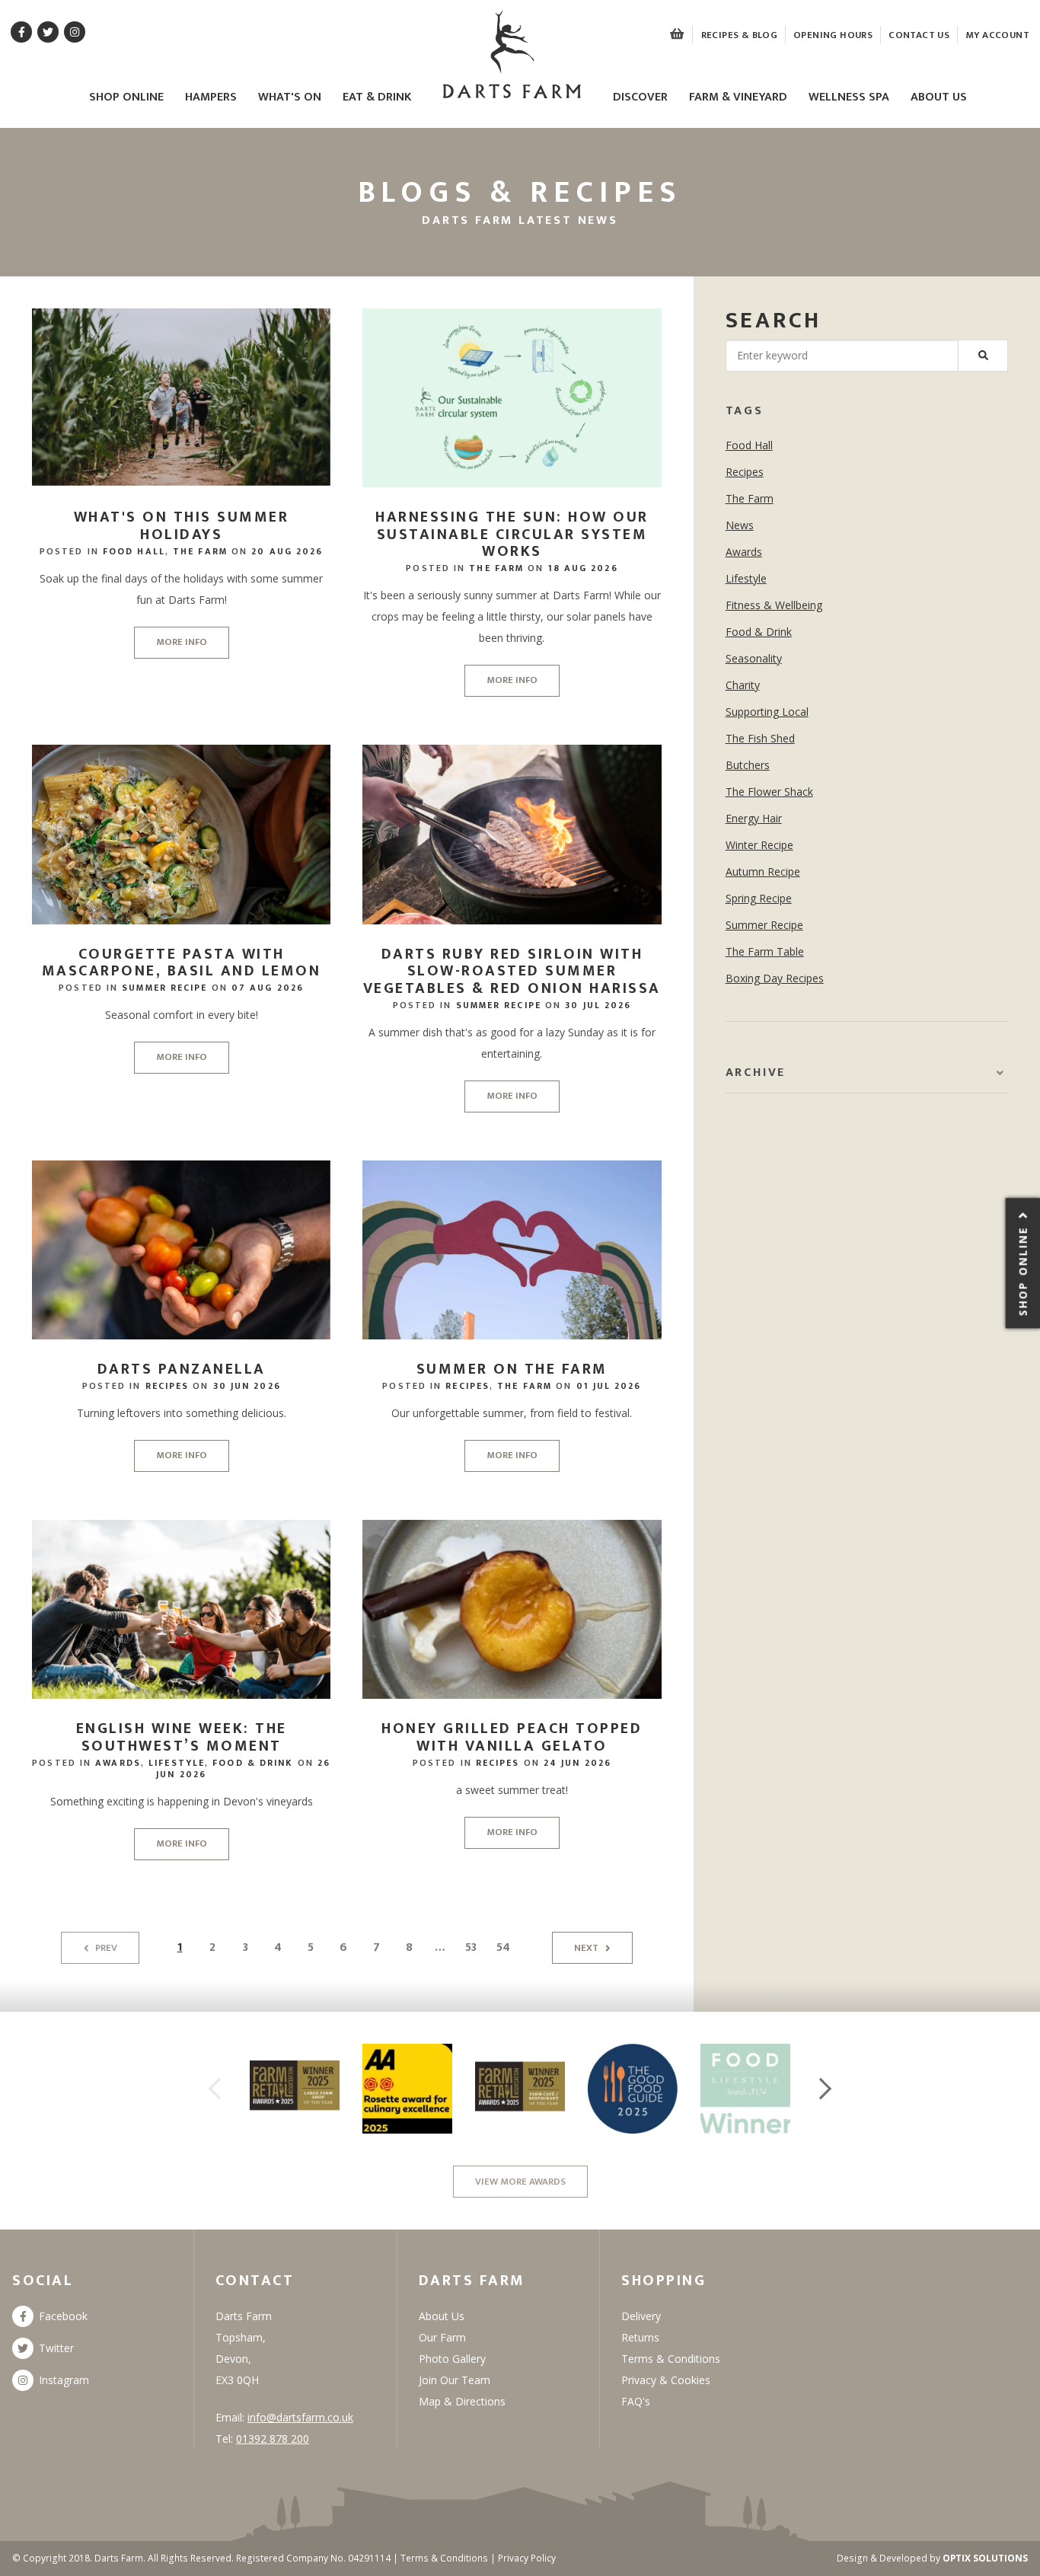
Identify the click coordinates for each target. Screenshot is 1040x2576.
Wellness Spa (849, 98)
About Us (939, 98)
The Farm (200, 551)
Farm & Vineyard (738, 98)
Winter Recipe (759, 845)
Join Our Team (455, 2380)
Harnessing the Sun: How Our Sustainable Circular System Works (512, 534)
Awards (118, 1763)
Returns (640, 2337)
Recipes (167, 1386)
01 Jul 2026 (609, 1386)
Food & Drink (253, 1763)
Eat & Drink (377, 98)
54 (503, 1947)
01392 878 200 (273, 2439)
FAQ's (636, 2401)
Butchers (748, 765)
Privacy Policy (527, 2558)
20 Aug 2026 (287, 551)
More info (182, 642)
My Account (997, 35)
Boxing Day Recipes (775, 978)
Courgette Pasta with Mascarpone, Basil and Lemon (182, 963)
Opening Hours (833, 35)
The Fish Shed (760, 738)
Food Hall (134, 551)
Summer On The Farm (512, 1369)
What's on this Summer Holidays (182, 526)
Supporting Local (767, 712)
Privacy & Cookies (666, 2380)
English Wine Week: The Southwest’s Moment (182, 1737)
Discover (640, 98)
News (740, 525)
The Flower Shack (769, 792)
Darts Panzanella (182, 1369)
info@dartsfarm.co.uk (300, 2417)
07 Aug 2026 (268, 988)
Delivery (641, 2316)
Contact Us (919, 35)
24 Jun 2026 (577, 1763)
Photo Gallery (452, 2359)
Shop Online (126, 98)
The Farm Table (765, 951)
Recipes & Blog (739, 35)
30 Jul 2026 (598, 1005)
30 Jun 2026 (247, 1386)
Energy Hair (754, 818)
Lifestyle (177, 1763)
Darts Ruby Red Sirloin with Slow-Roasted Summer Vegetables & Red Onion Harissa (512, 971)
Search (774, 321)
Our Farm (442, 2337)
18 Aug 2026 (583, 568)
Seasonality (754, 658)
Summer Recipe (164, 988)
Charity (743, 685)
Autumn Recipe (763, 871)
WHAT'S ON (290, 98)
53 (471, 1947)
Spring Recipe (759, 898)
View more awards (520, 2182)
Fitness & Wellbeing (774, 605)
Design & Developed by (932, 2558)
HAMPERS (211, 98)
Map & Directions (462, 2401)
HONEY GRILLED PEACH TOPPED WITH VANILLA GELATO (512, 1737)
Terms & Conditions (671, 2359)
